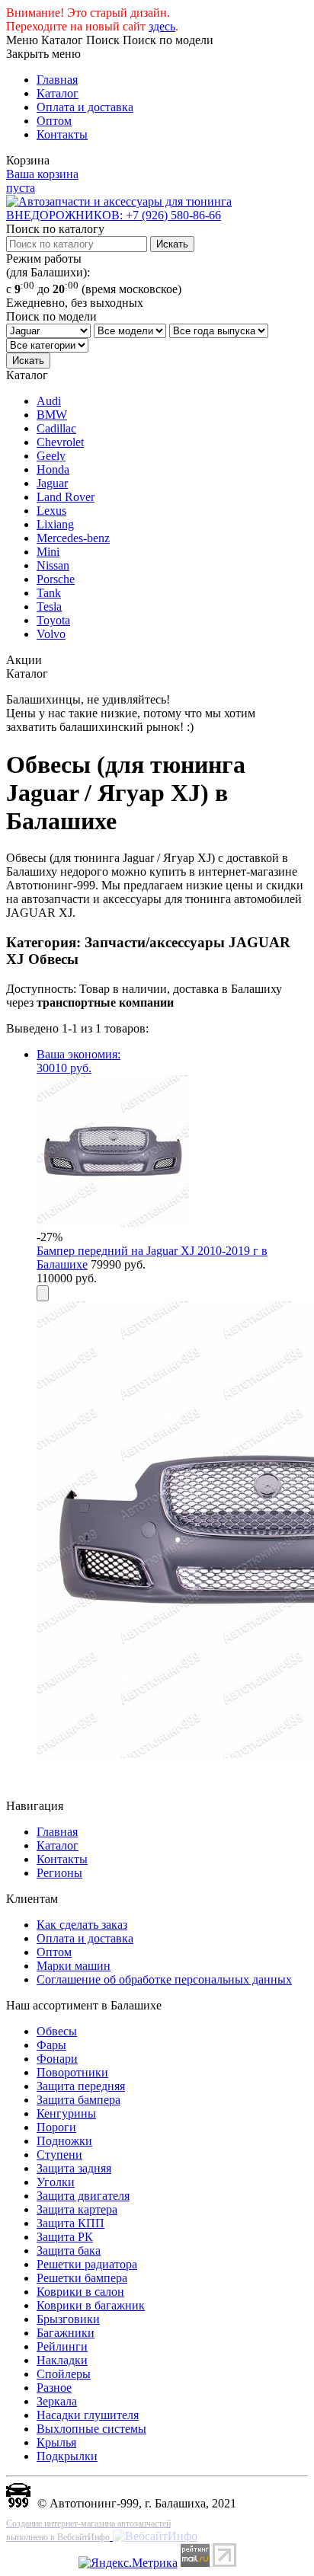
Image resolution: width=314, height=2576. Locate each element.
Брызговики (68, 2319)
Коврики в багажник (91, 2305)
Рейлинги (62, 2346)
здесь (162, 26)
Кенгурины (66, 2113)
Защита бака (69, 2250)
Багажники (66, 2333)
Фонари (57, 2059)
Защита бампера (78, 2100)
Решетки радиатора (87, 2264)
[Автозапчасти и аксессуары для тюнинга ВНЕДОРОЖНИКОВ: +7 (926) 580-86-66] (157, 215)
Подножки (64, 2141)
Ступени (59, 2155)
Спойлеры (64, 2374)
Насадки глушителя (88, 2415)
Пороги (56, 2127)
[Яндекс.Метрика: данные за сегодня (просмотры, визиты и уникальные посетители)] (128, 2563)
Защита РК (65, 2237)
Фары (51, 2045)
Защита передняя (81, 2086)
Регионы (59, 1873)
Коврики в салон (80, 2292)
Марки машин (74, 1966)
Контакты (62, 134)
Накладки (62, 2360)
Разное (54, 2388)
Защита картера (77, 2209)
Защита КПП (70, 2223)
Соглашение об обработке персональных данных (164, 1979)
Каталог (58, 93)
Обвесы (57, 2031)
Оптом (54, 121)
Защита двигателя (83, 2196)
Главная (57, 80)
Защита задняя (74, 2168)
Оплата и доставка (85, 107)
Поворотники (72, 2072)
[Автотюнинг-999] (18, 2503)
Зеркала (57, 2401)
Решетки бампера (82, 2278)
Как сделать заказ (82, 1925)
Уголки (56, 2182)
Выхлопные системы (91, 2429)
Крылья (56, 2442)
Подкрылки (67, 2456)
